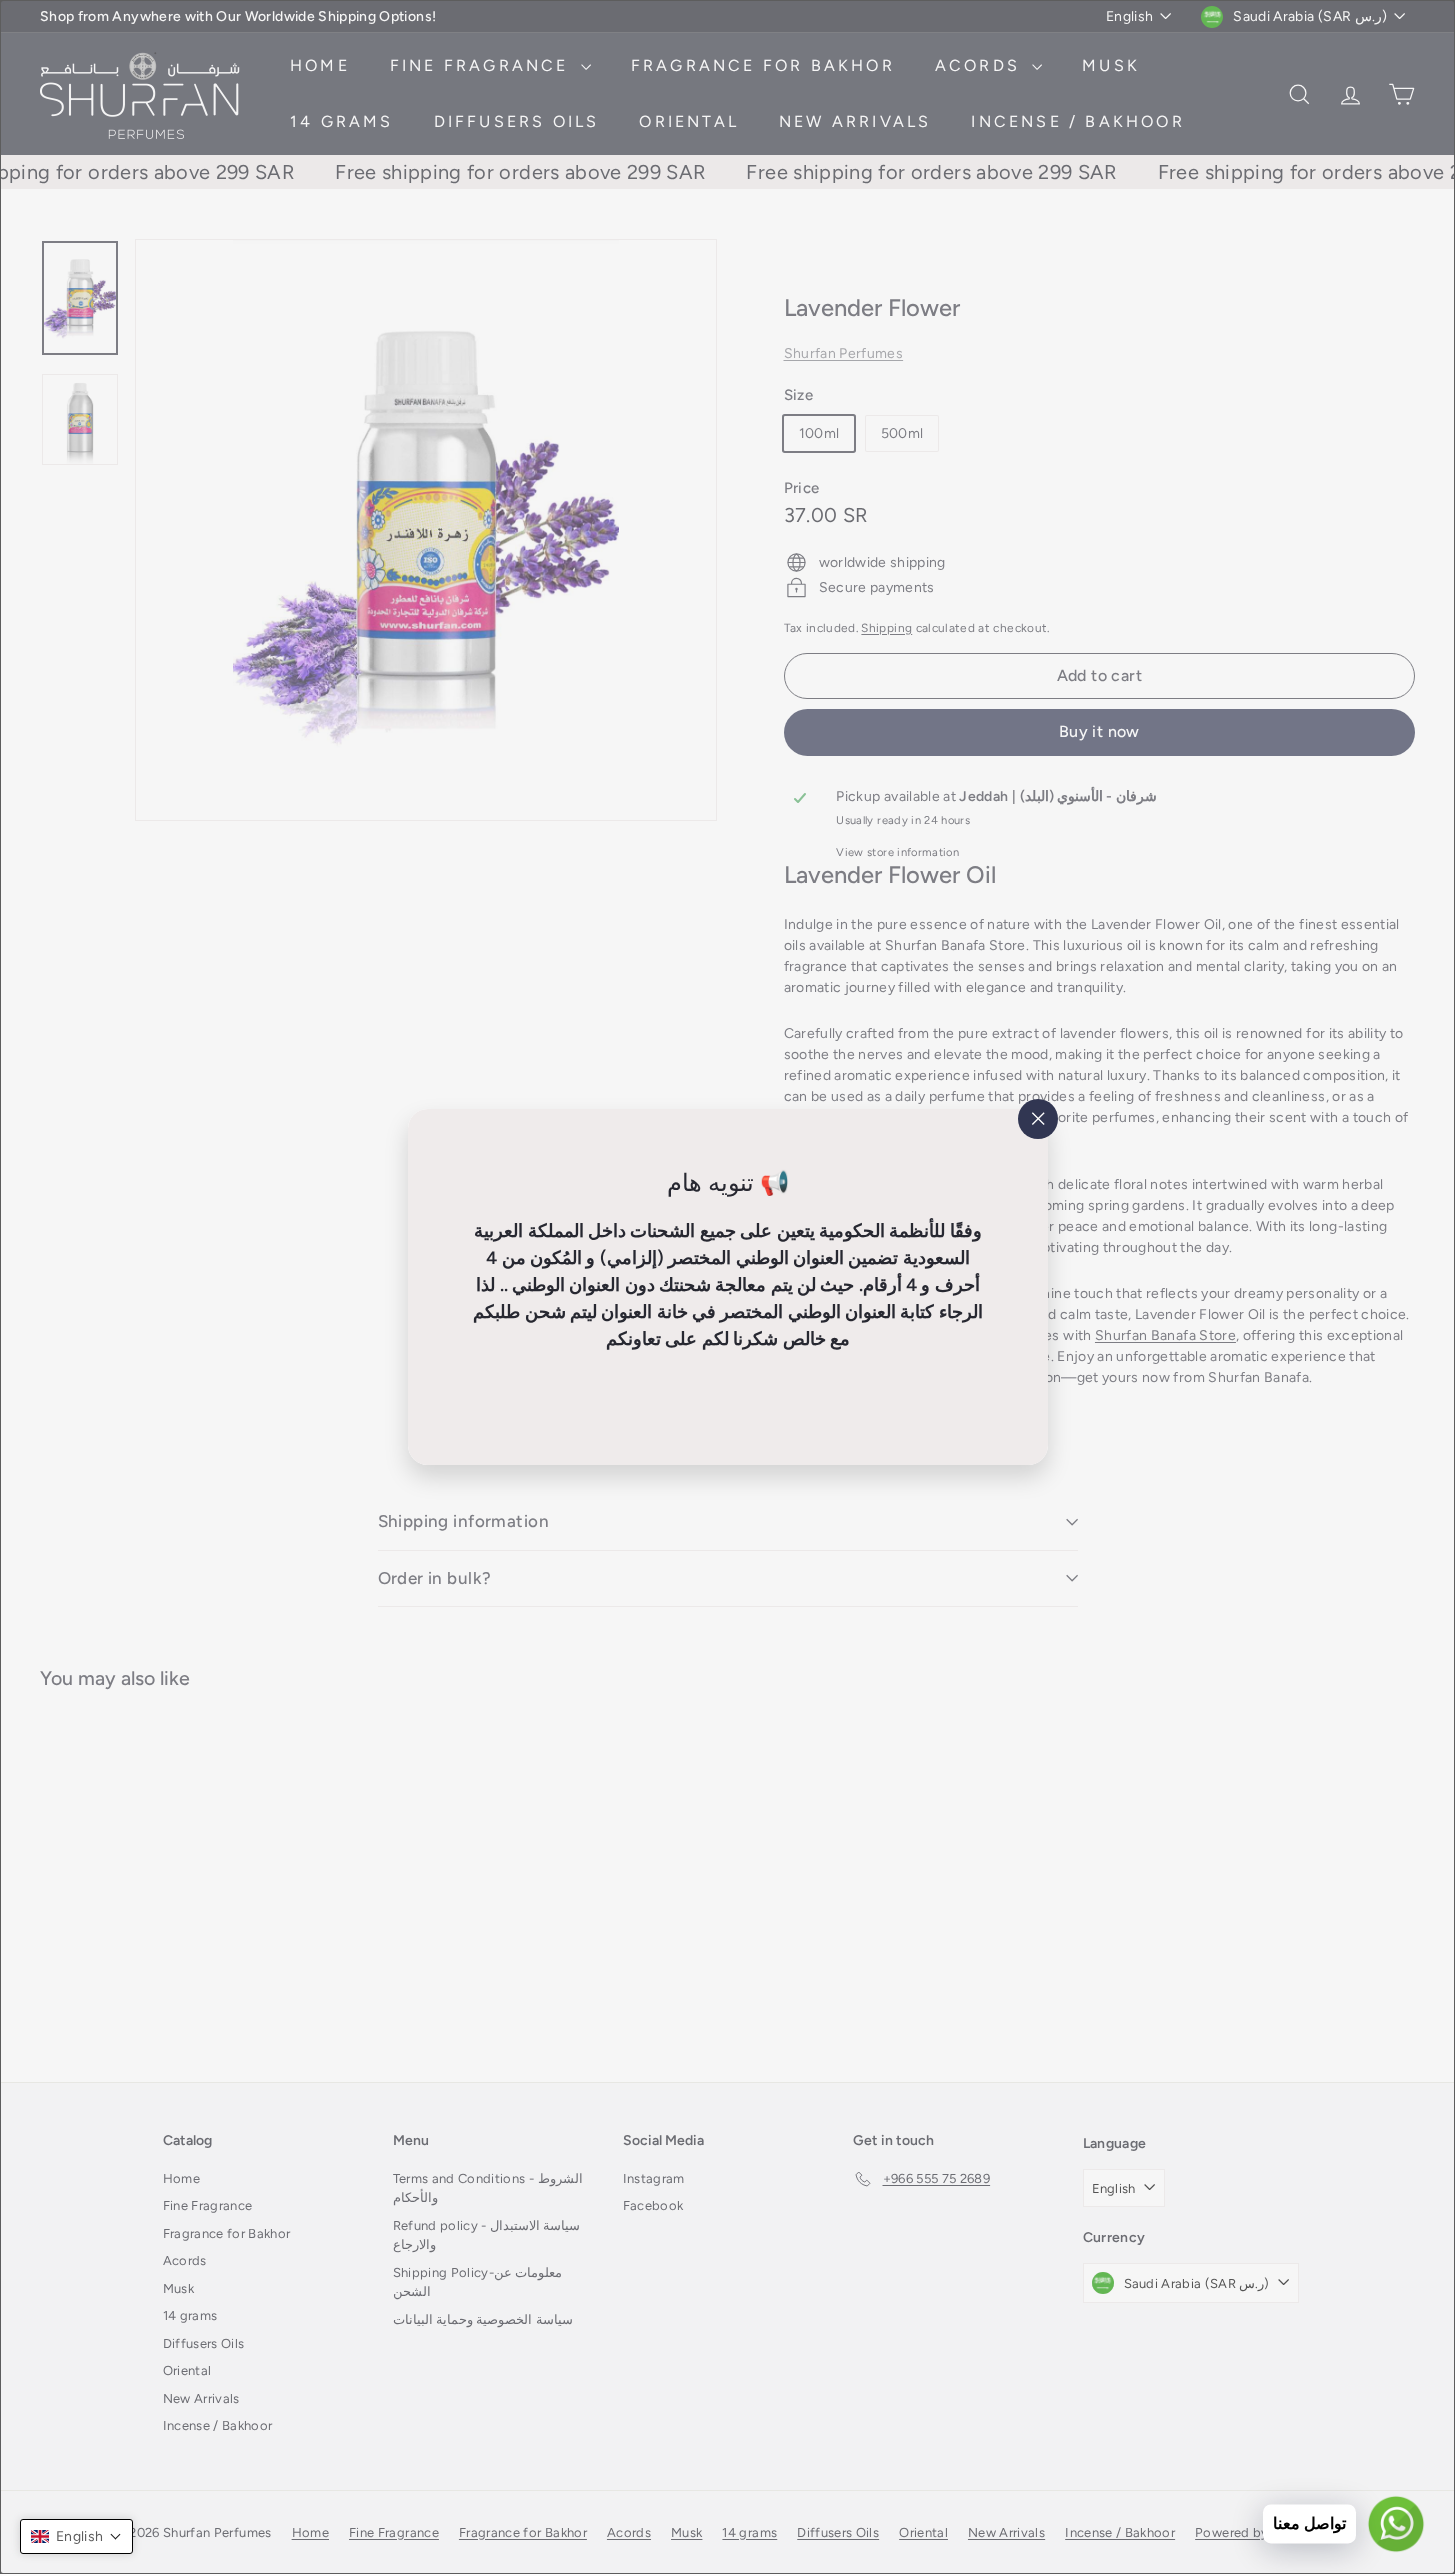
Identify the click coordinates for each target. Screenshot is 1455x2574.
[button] (76, 2536)
